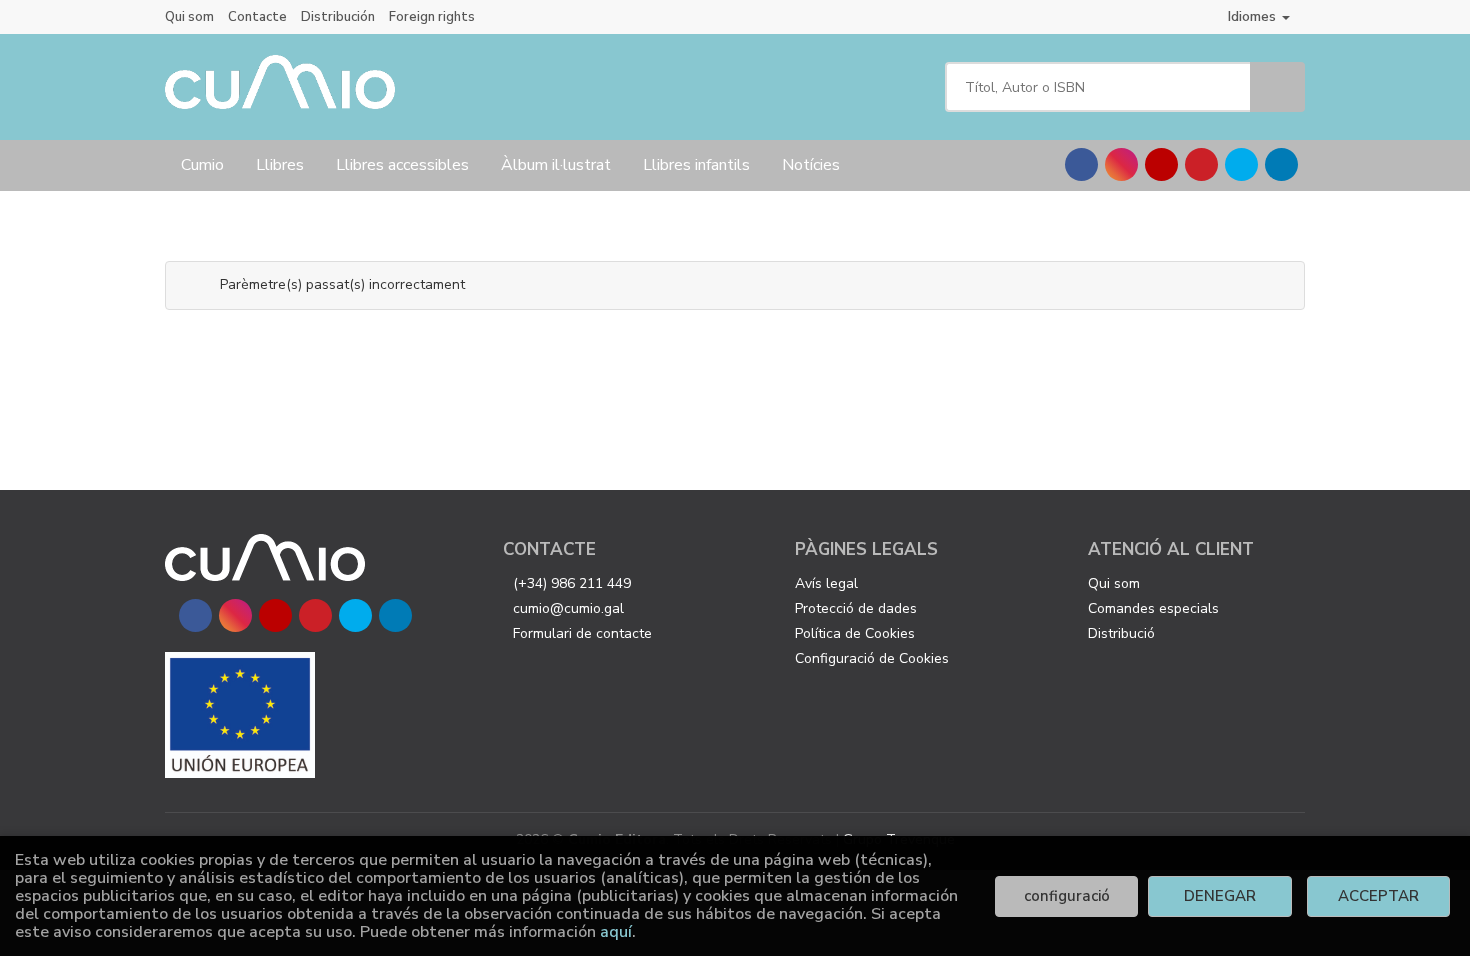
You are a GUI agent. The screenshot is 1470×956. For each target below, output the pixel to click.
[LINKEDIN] (1281, 164)
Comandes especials (1153, 608)
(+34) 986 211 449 (572, 583)
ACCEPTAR (1378, 896)
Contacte (257, 17)
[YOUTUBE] (1161, 164)
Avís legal (826, 583)
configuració (1067, 896)
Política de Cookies (855, 633)
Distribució (1121, 633)
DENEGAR (1220, 896)
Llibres (280, 165)
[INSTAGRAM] (1121, 164)
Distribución (338, 17)
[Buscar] (1277, 87)
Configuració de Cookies (872, 658)
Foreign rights (432, 17)
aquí (616, 932)
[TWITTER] (1241, 164)
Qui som (189, 17)
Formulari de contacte (582, 633)
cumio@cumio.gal (568, 608)
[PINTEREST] (1201, 164)
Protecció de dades (856, 608)
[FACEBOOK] (1081, 164)
